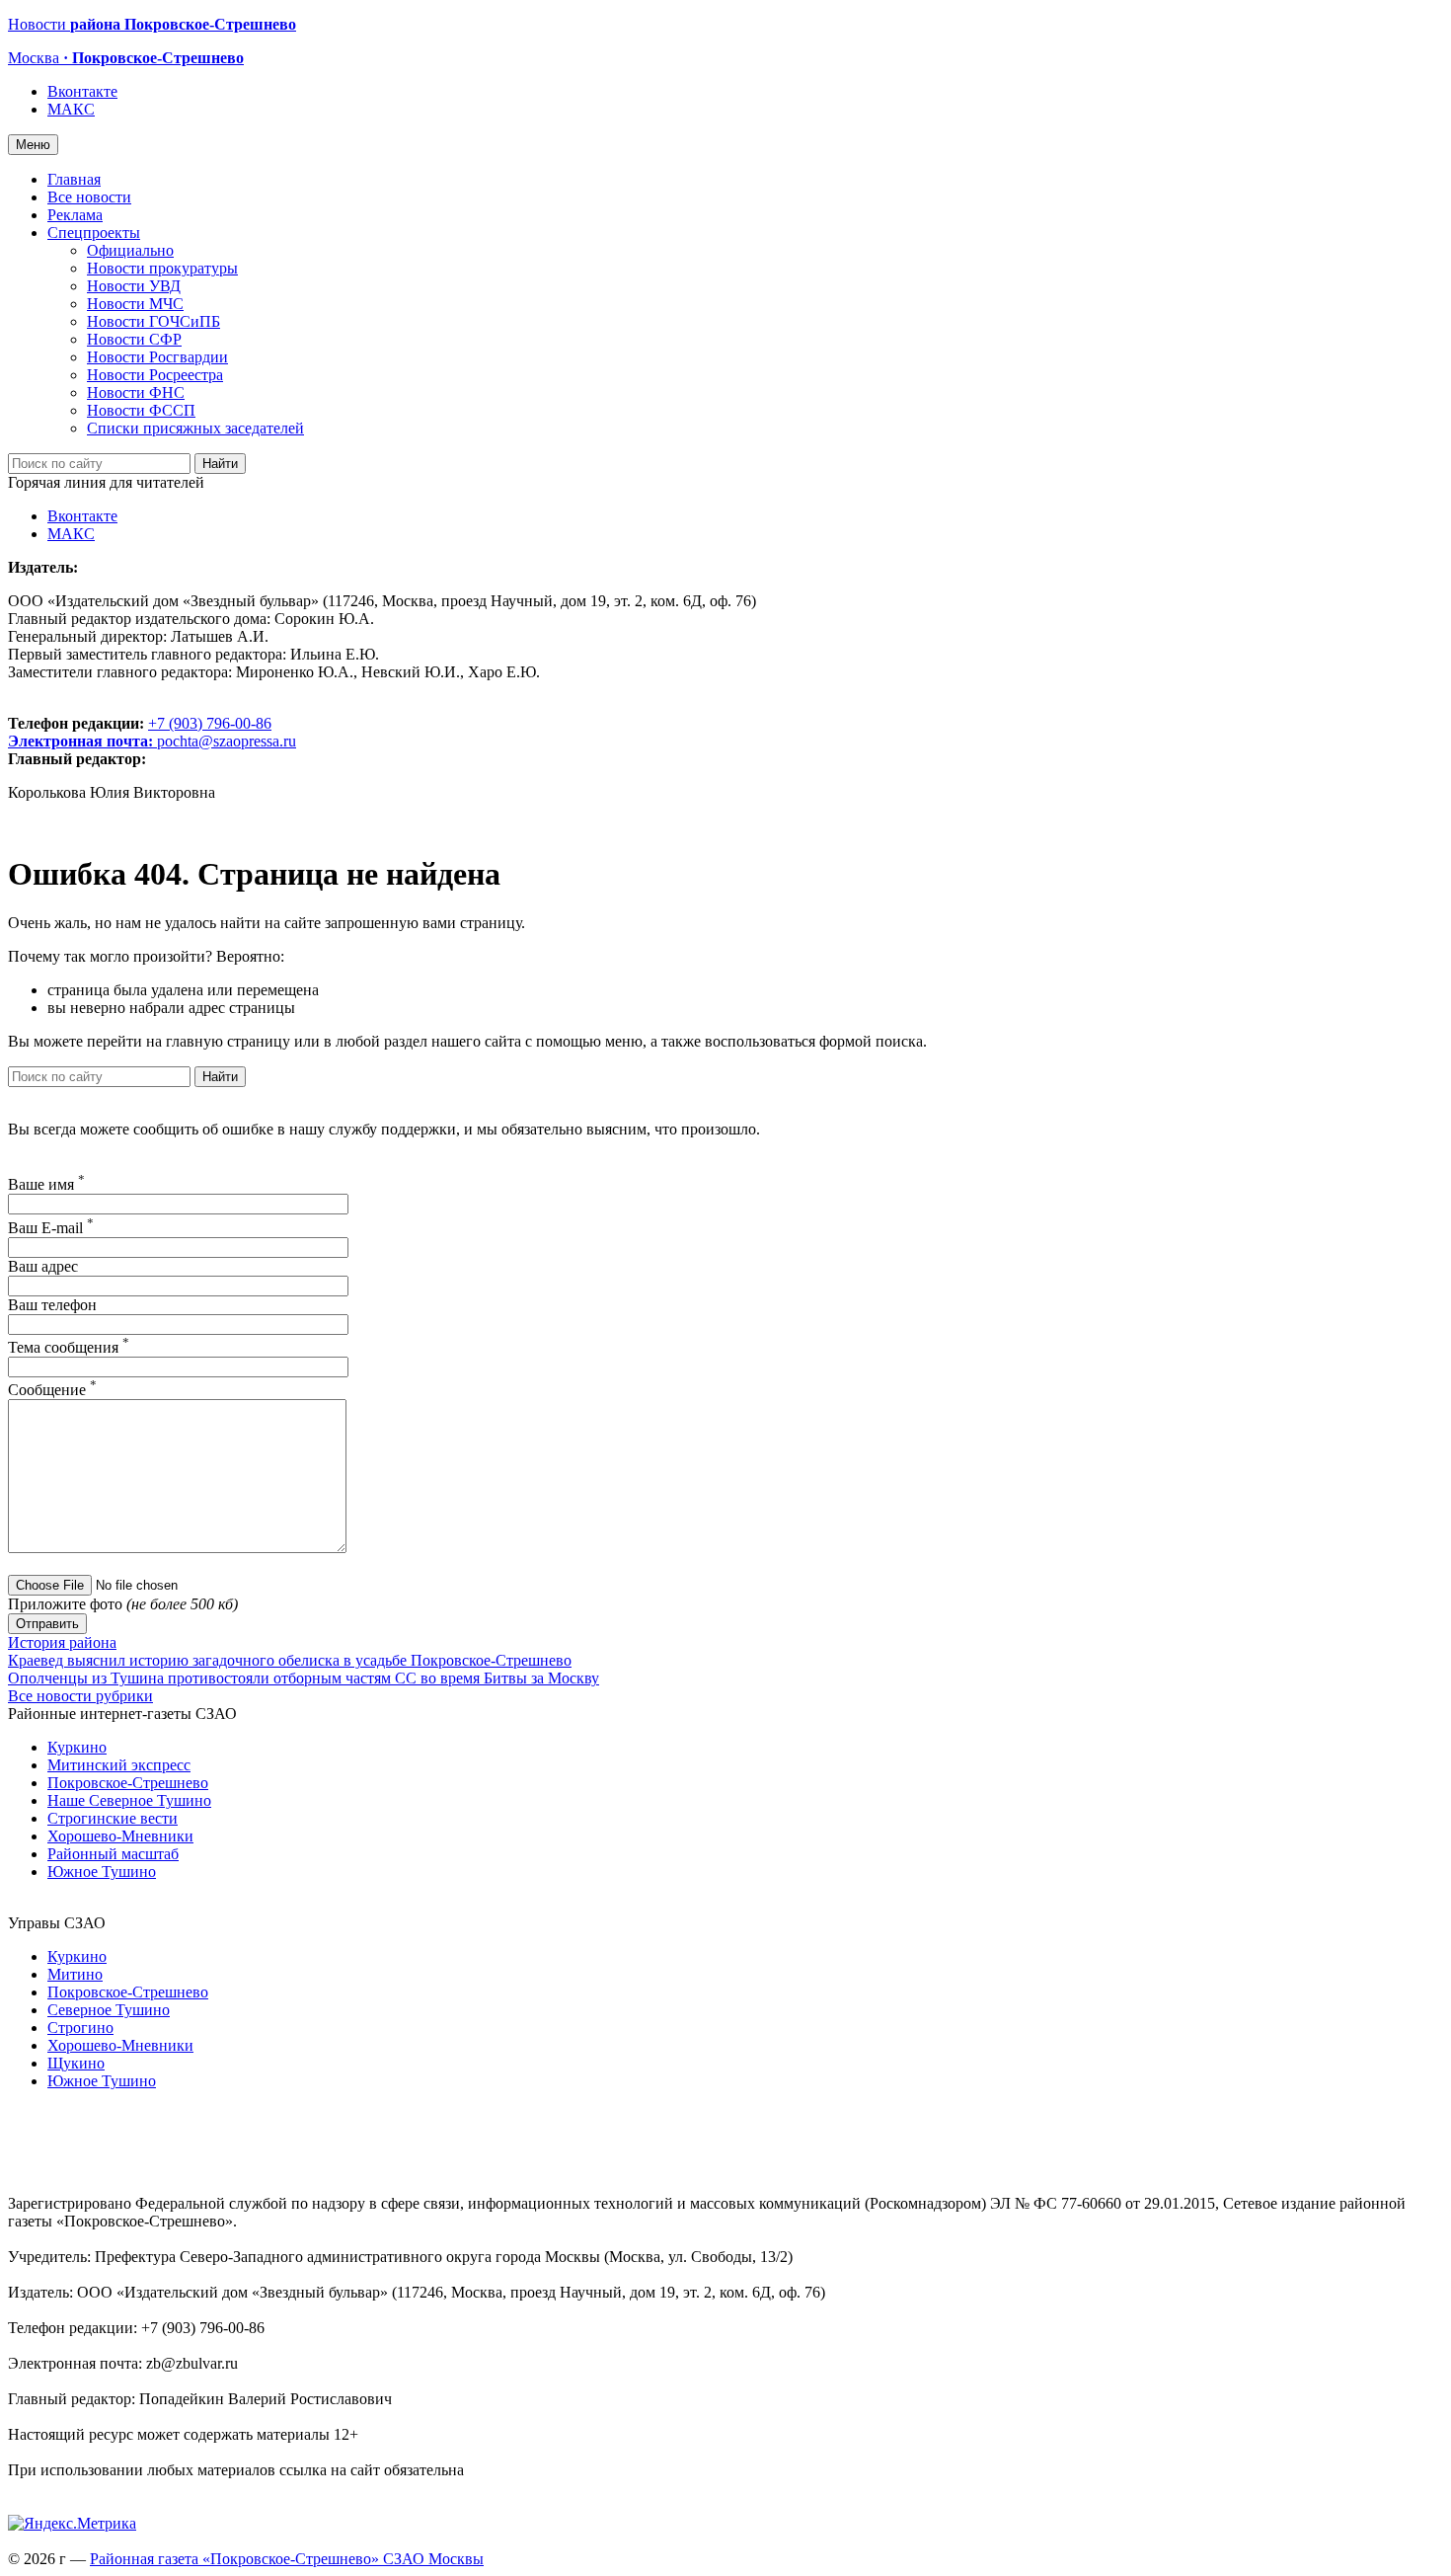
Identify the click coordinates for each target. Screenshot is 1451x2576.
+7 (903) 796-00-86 (140, 732)
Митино (75, 1974)
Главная (74, 179)
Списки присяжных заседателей (195, 428)
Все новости (89, 197)
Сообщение (52, 1390)
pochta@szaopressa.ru (227, 741)
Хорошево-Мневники (120, 1836)
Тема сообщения (69, 1347)
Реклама (75, 215)
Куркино (77, 1747)
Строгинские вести (113, 1818)
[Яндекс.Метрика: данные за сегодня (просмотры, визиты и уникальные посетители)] (72, 2524)
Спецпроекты (94, 233)
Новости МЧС (135, 304)
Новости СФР (134, 339)
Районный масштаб (113, 1854)
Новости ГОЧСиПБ (153, 321)
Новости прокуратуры (162, 268)
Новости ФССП (141, 410)
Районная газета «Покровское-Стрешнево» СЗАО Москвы (287, 2559)
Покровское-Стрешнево (128, 1783)
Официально (130, 250)
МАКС (71, 109)
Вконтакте (82, 91)
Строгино (80, 2028)
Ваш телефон (52, 1305)
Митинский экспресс (119, 1765)
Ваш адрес (43, 1266)
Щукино (76, 2063)
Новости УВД (134, 286)
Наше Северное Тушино (129, 1800)
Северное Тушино (109, 2010)
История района (62, 1642)
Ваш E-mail (51, 1228)
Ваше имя (46, 1184)
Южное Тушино (102, 1872)
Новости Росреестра (155, 375)
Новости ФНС (136, 392)
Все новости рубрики (80, 1696)
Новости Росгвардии (157, 357)
